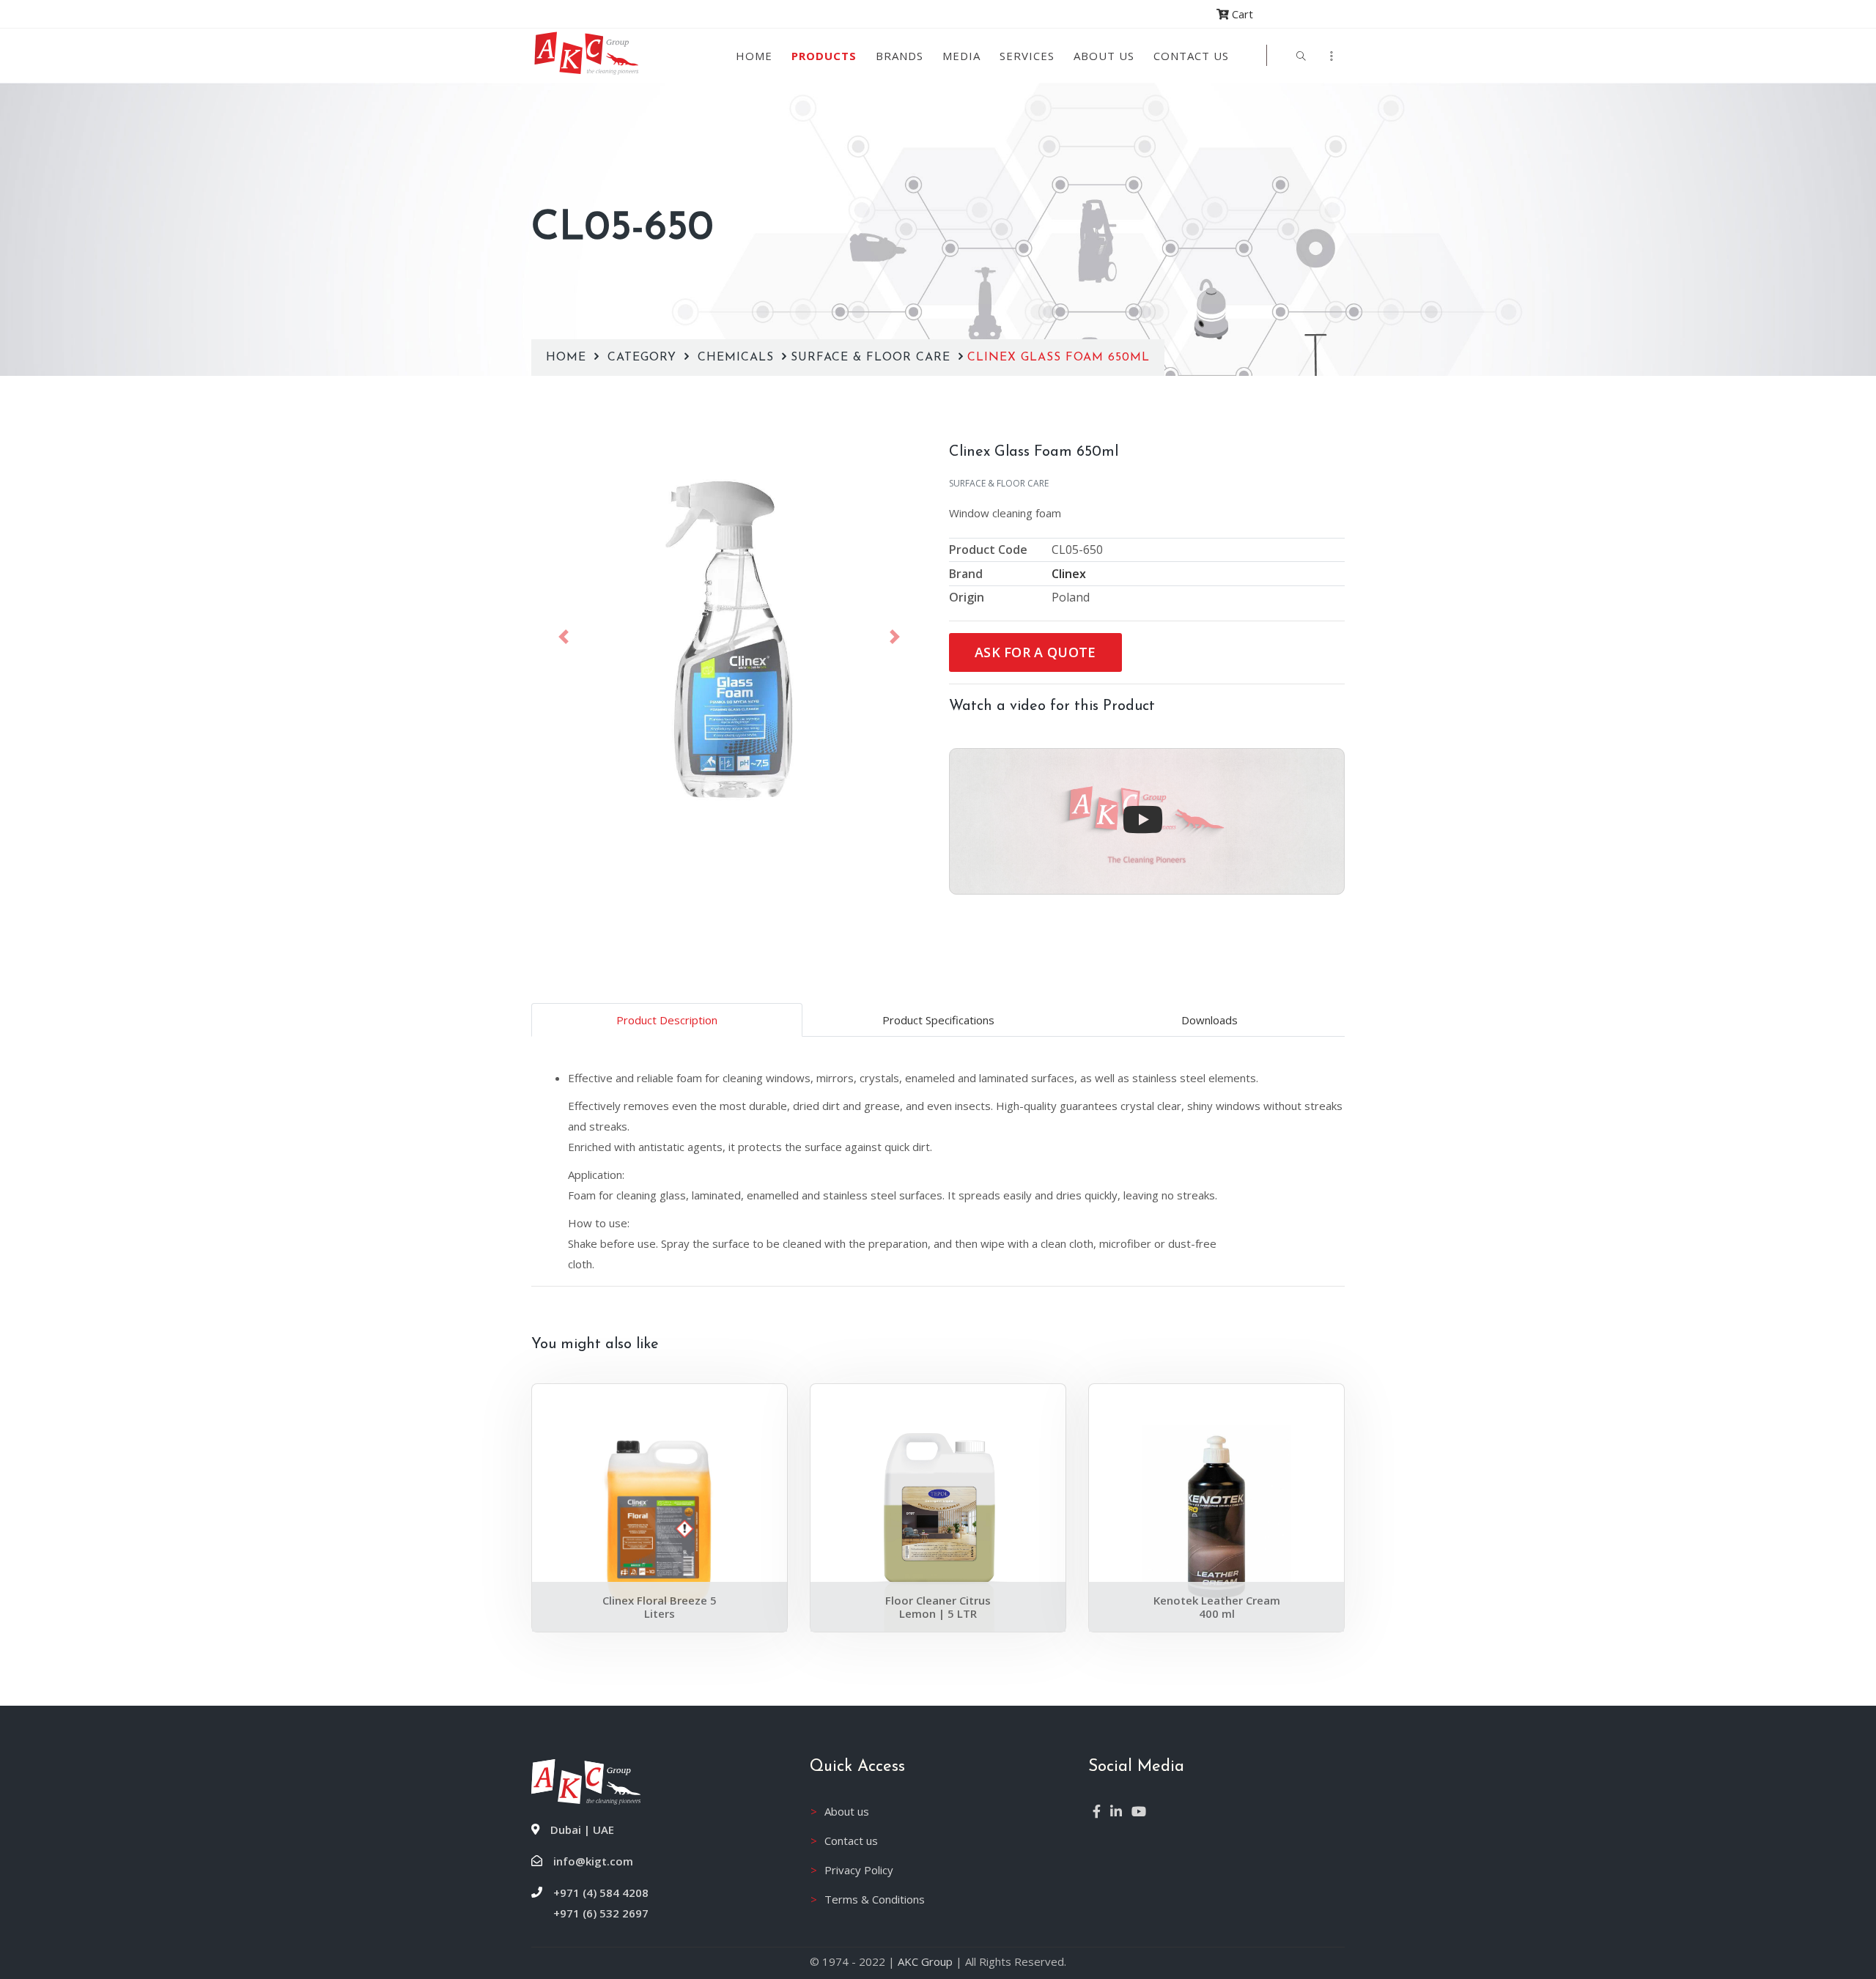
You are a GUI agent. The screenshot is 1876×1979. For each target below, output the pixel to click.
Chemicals (738, 358)
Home (754, 56)
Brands (900, 56)
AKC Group (925, 1961)
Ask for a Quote (1035, 652)
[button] (564, 637)
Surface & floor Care (873, 358)
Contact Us (1191, 56)
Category (644, 358)
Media (961, 56)
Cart (1241, 14)
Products (824, 56)
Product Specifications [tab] (938, 1020)
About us (1104, 56)
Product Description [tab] (667, 1020)
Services (1027, 56)
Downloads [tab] (1210, 1020)
